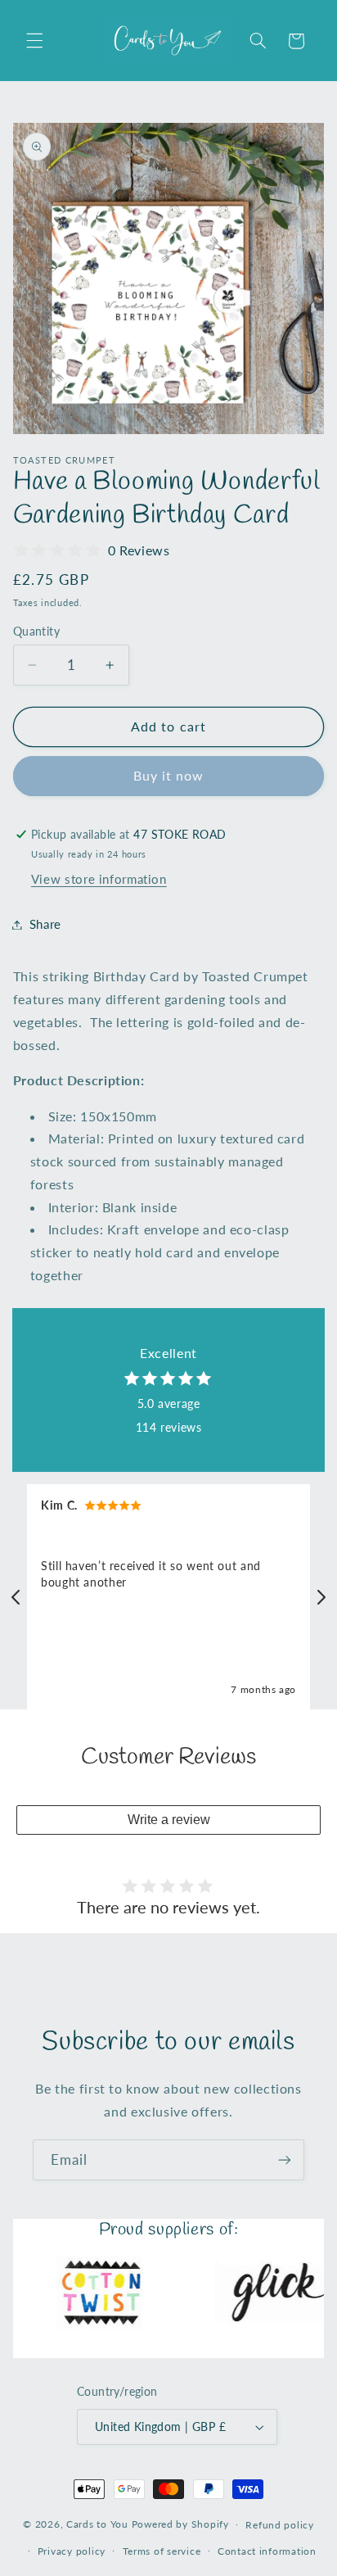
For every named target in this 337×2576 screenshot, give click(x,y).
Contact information (267, 2551)
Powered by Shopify (180, 2524)
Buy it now (169, 775)
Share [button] (45, 924)
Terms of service (162, 2551)
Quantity (36, 632)
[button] (34, 41)
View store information (99, 879)
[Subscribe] (285, 2159)
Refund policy (280, 2525)
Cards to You (97, 2524)
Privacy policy (72, 2551)
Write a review (169, 1820)
